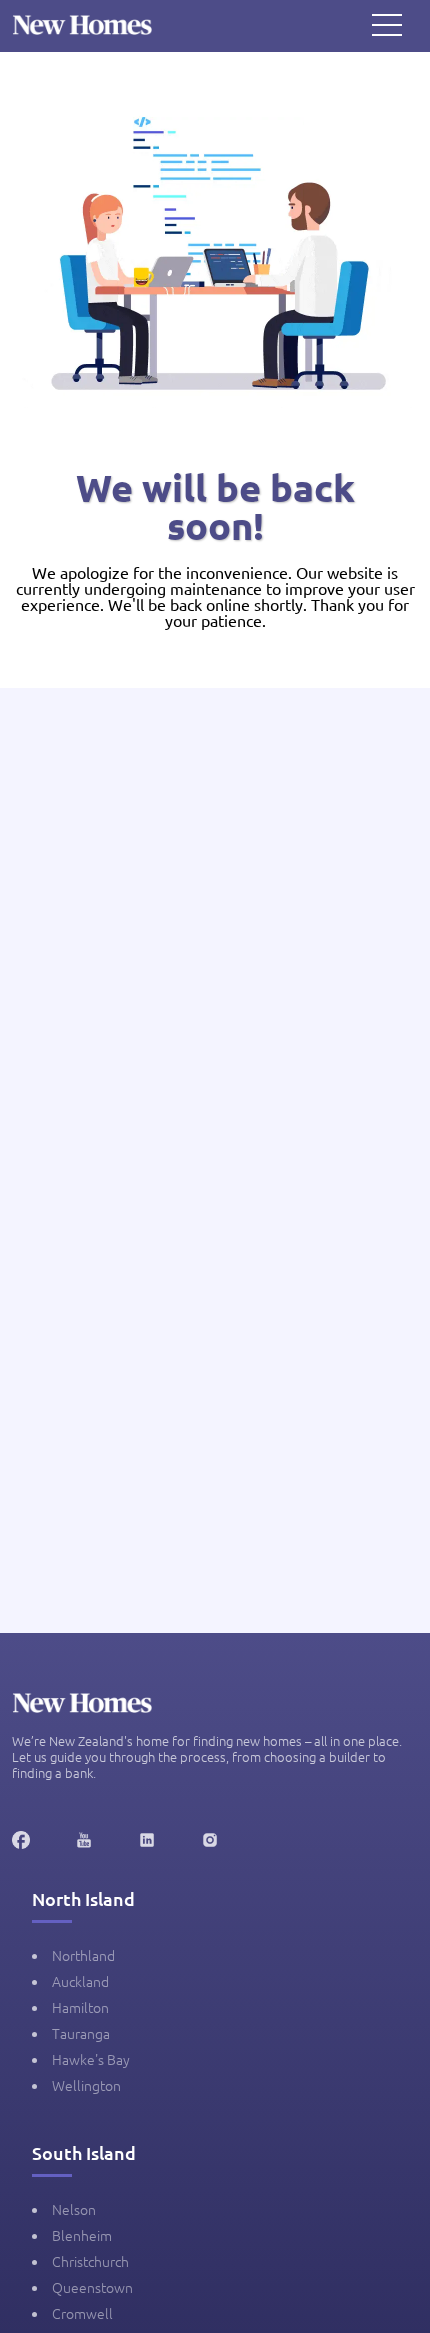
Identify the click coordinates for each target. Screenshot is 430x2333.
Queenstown (92, 2287)
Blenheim (82, 2235)
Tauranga (81, 2033)
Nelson (74, 2209)
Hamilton (80, 2007)
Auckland (80, 1981)
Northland (83, 1955)
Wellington (86, 2085)
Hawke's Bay (91, 2059)
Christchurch (90, 2261)
